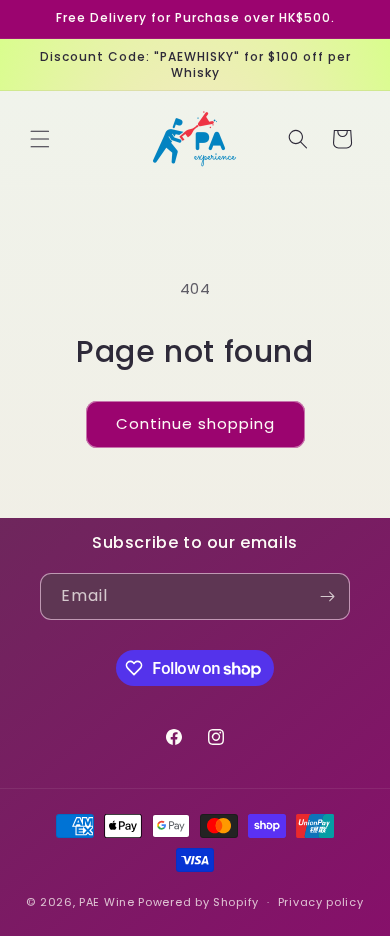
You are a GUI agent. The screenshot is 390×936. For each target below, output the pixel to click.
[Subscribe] (327, 596)
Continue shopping (195, 423)
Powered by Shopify (198, 902)
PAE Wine (107, 902)
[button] (40, 139)
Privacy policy (321, 902)
